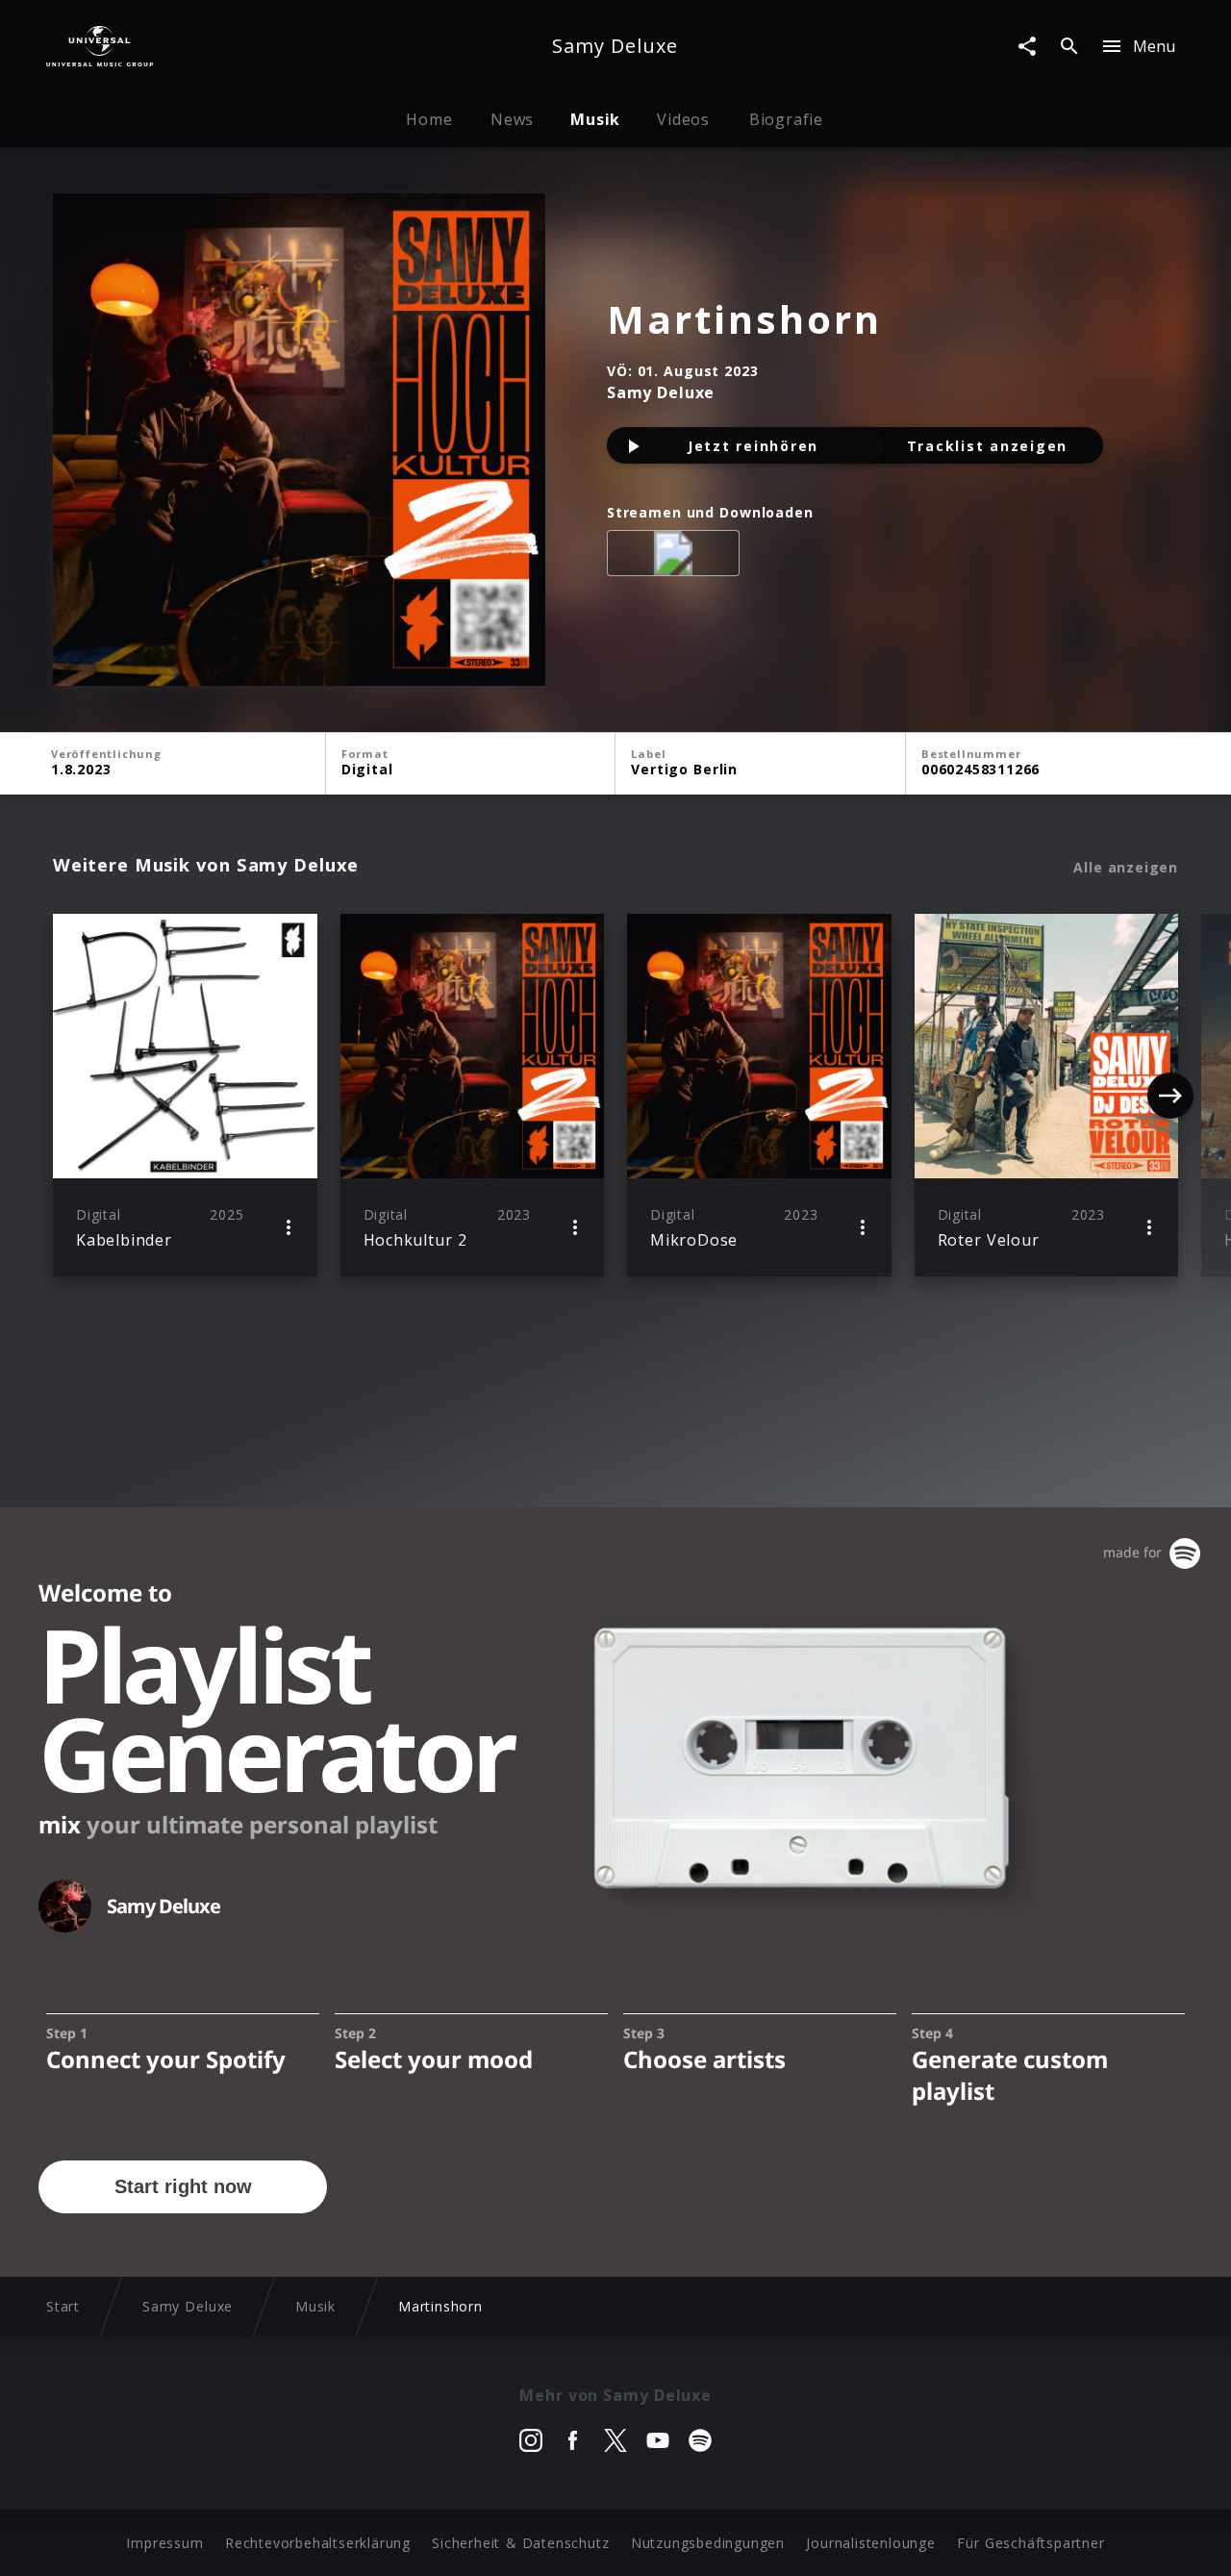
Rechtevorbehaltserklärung (318, 2543)
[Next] (1170, 1096)
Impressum (164, 2543)
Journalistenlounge (870, 2543)
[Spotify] (677, 557)
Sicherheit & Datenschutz (520, 2543)
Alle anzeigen (1126, 868)
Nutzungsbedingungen (708, 2543)
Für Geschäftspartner (1030, 2543)
